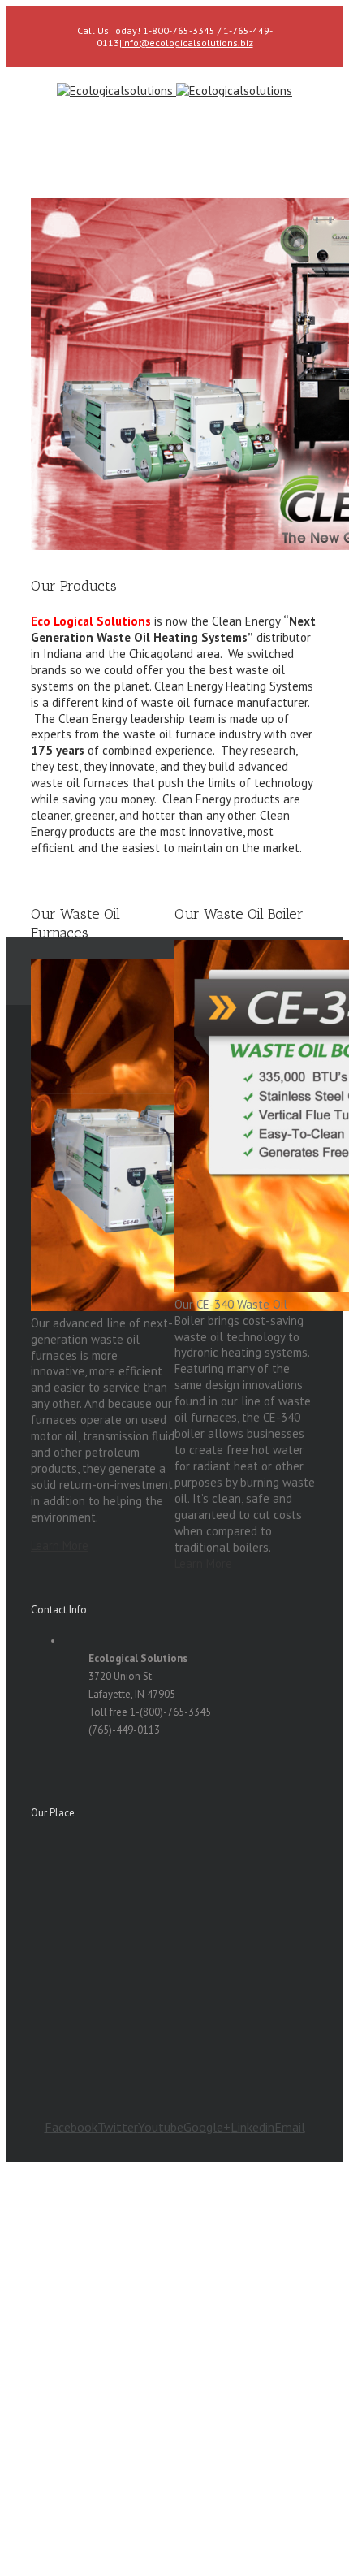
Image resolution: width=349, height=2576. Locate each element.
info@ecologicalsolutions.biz (187, 43)
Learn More (60, 1546)
